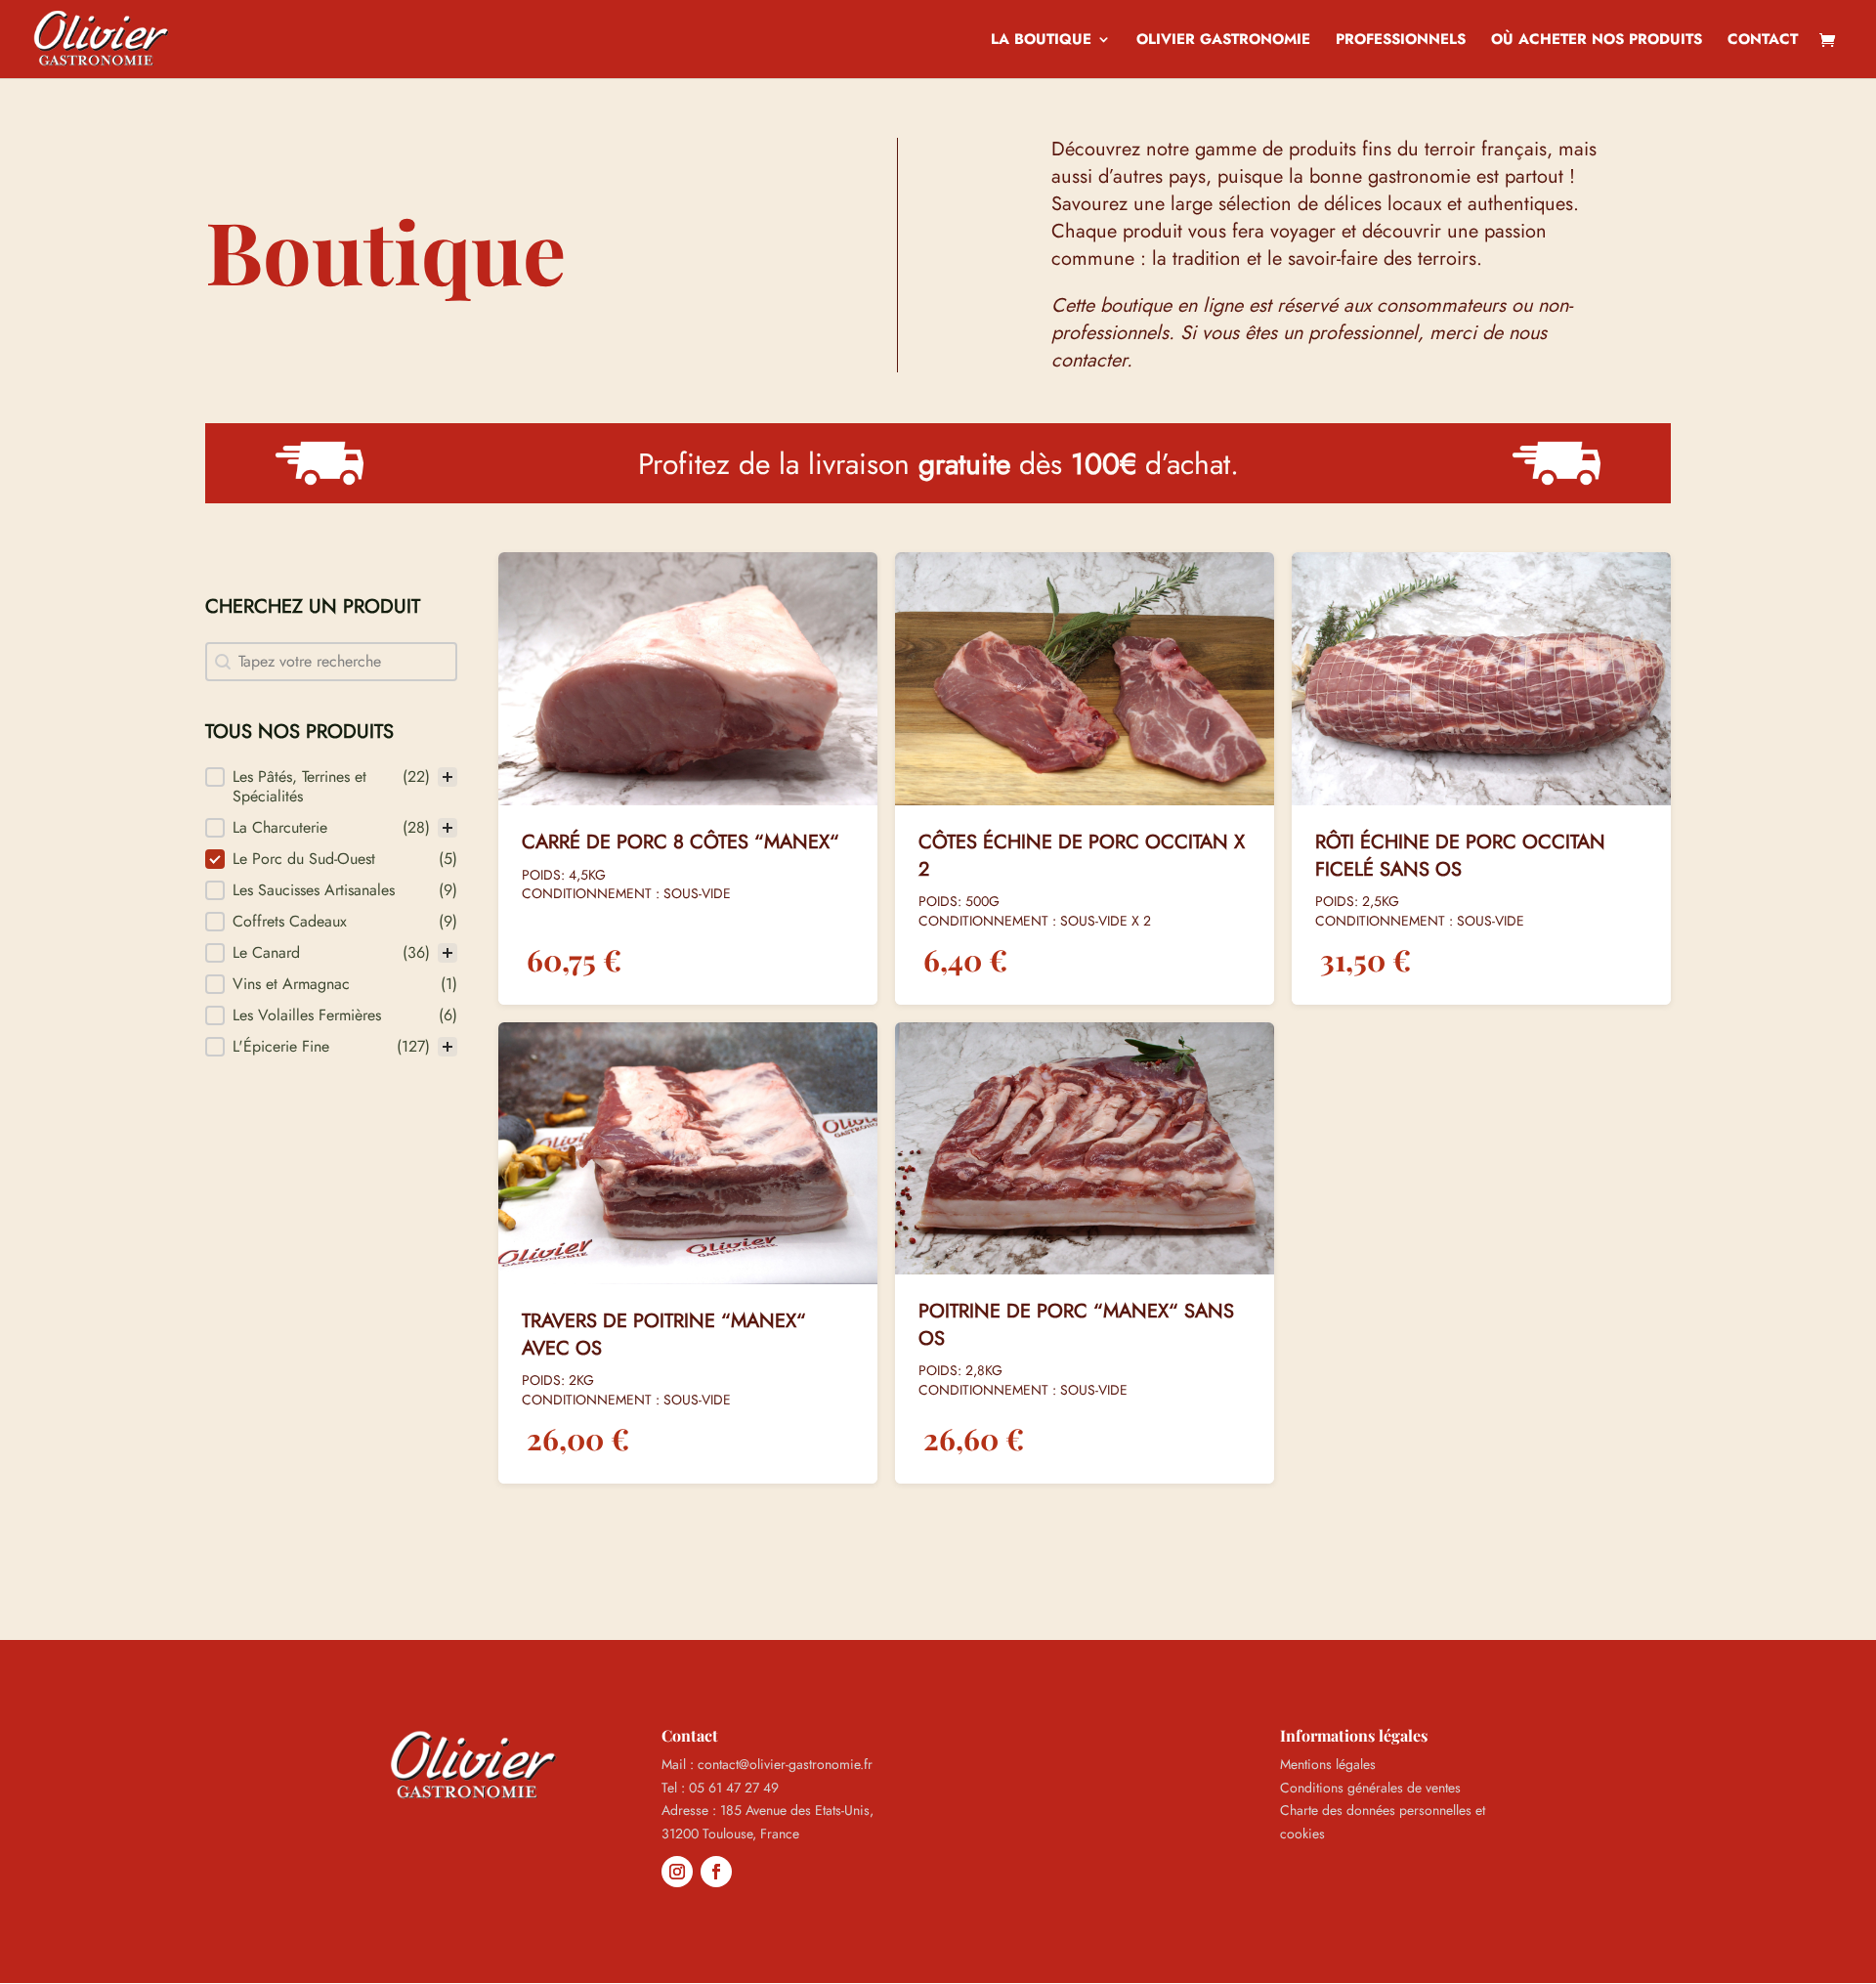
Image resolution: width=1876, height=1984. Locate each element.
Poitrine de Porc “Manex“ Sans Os (1076, 1325)
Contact (1763, 41)
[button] (331, 787)
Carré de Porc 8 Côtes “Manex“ (681, 842)
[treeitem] (331, 787)
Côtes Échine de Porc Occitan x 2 (1082, 856)
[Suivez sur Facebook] (716, 1872)
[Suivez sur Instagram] (677, 1872)
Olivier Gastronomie (1223, 41)
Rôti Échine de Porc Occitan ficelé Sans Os (1460, 856)
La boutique (1041, 41)
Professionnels (1401, 41)
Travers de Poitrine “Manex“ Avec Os (664, 1335)
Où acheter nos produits (1597, 41)
